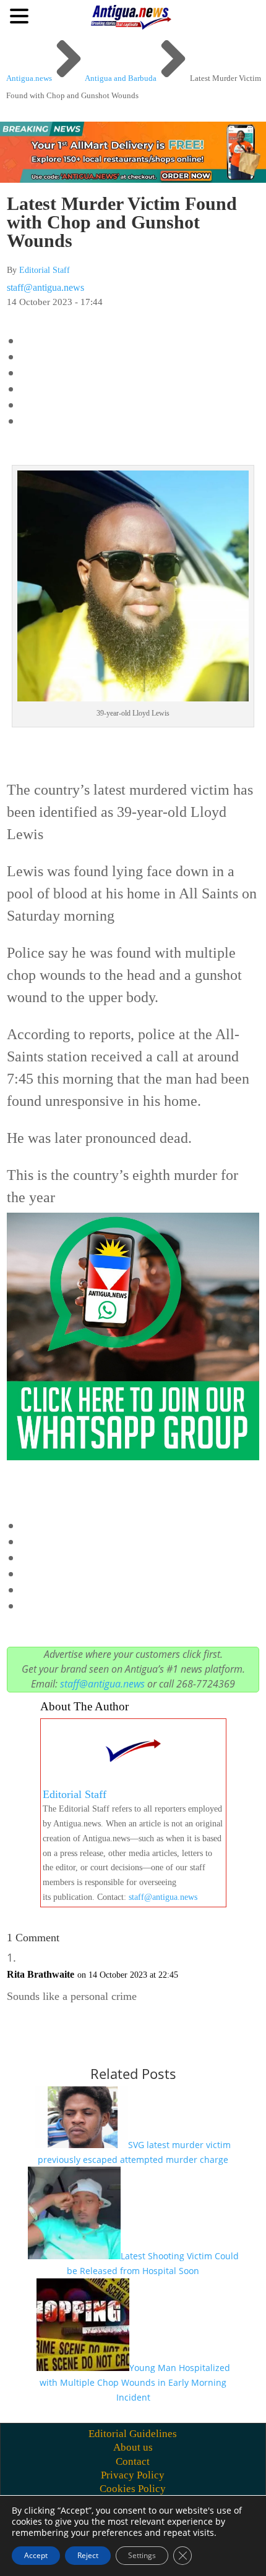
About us (133, 2447)
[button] (21, 15)
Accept (36, 2555)
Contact (133, 2461)
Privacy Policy (133, 2475)
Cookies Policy (133, 2489)
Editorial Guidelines (133, 2434)
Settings (142, 2555)
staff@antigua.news (45, 287)
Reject (88, 2555)
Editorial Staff (45, 270)
